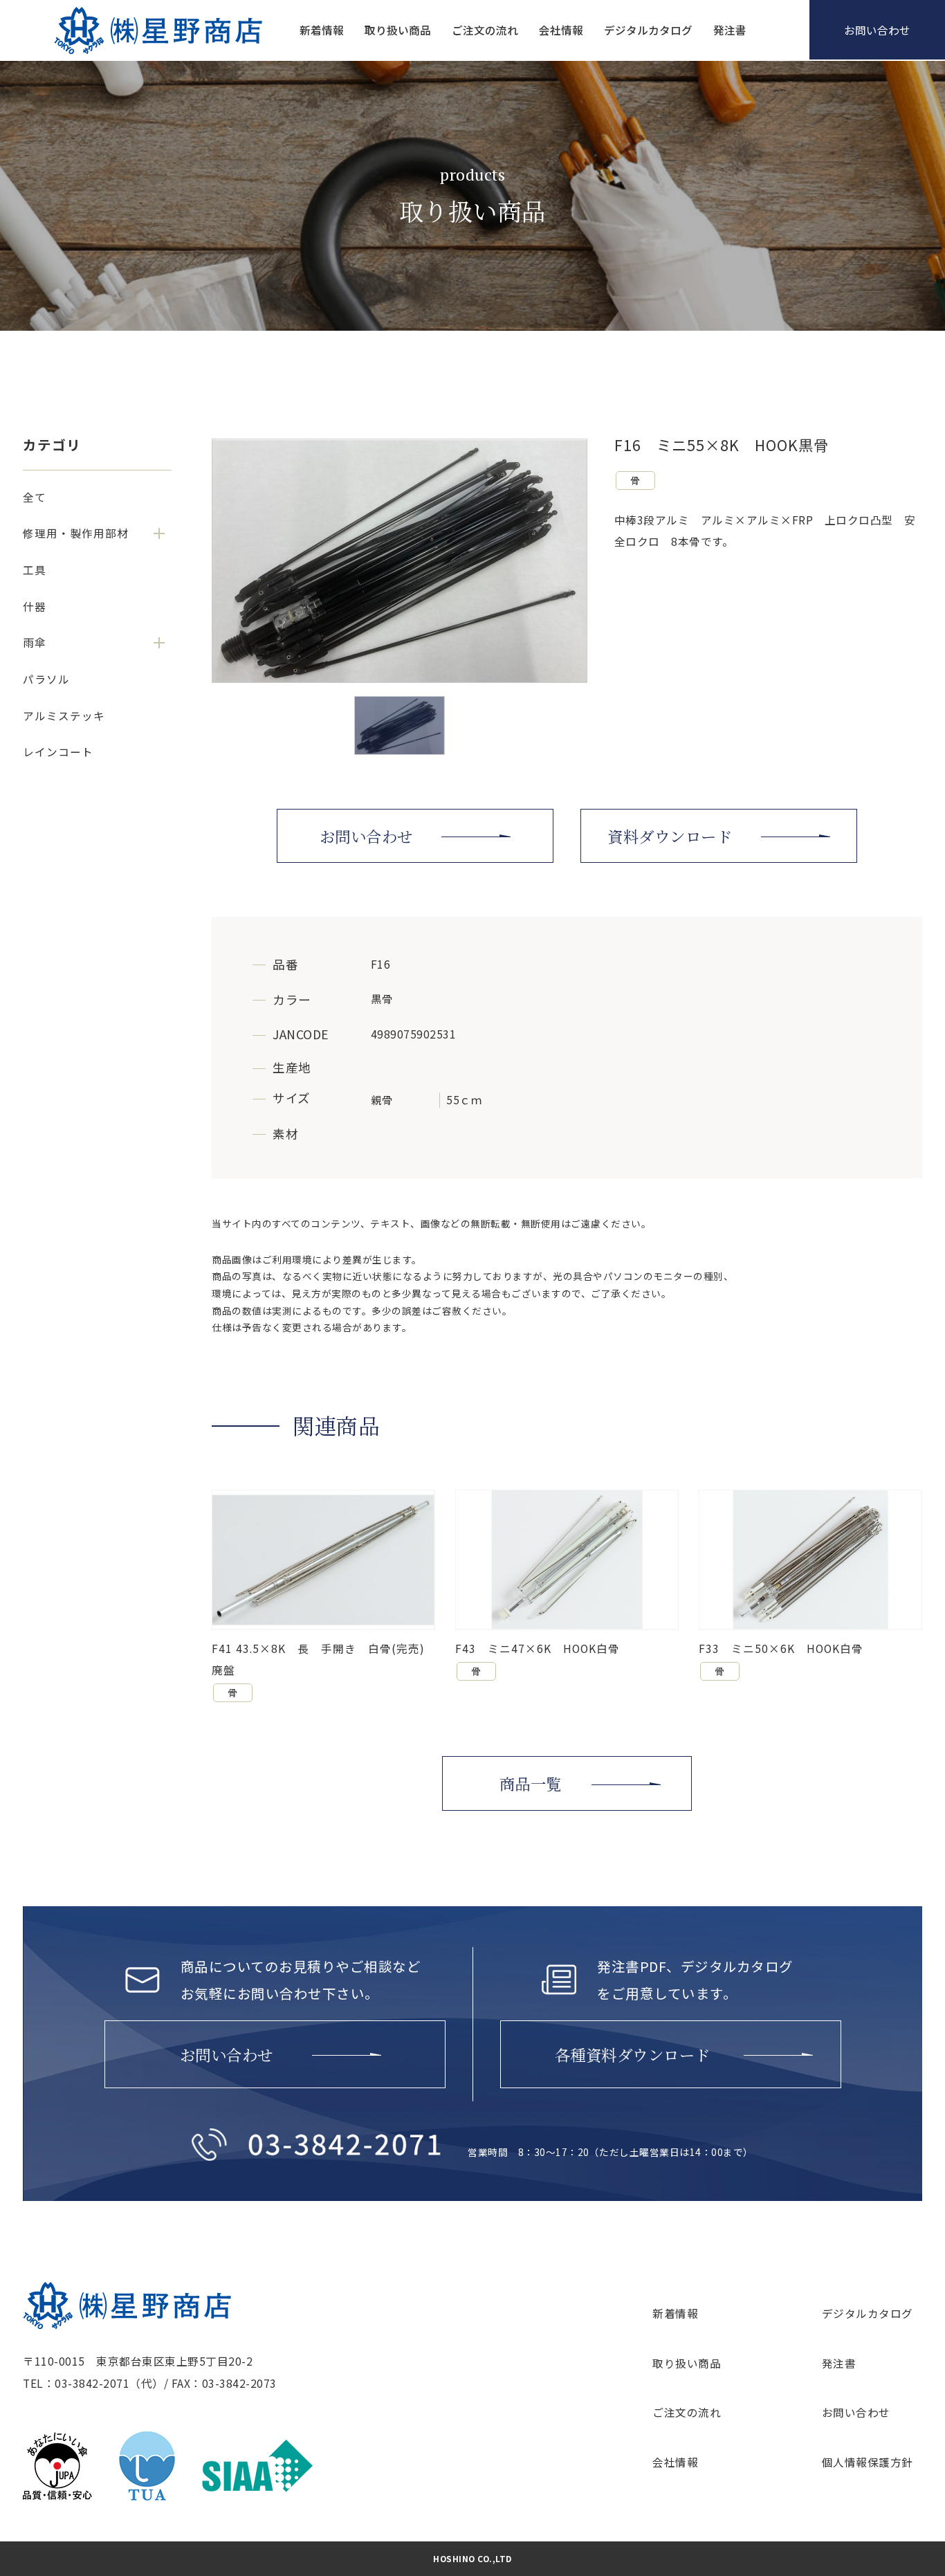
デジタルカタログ (648, 30)
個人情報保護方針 (868, 2462)
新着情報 (322, 30)
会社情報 (561, 30)
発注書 (730, 30)
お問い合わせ (856, 2412)
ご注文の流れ (485, 30)
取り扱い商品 (398, 30)
